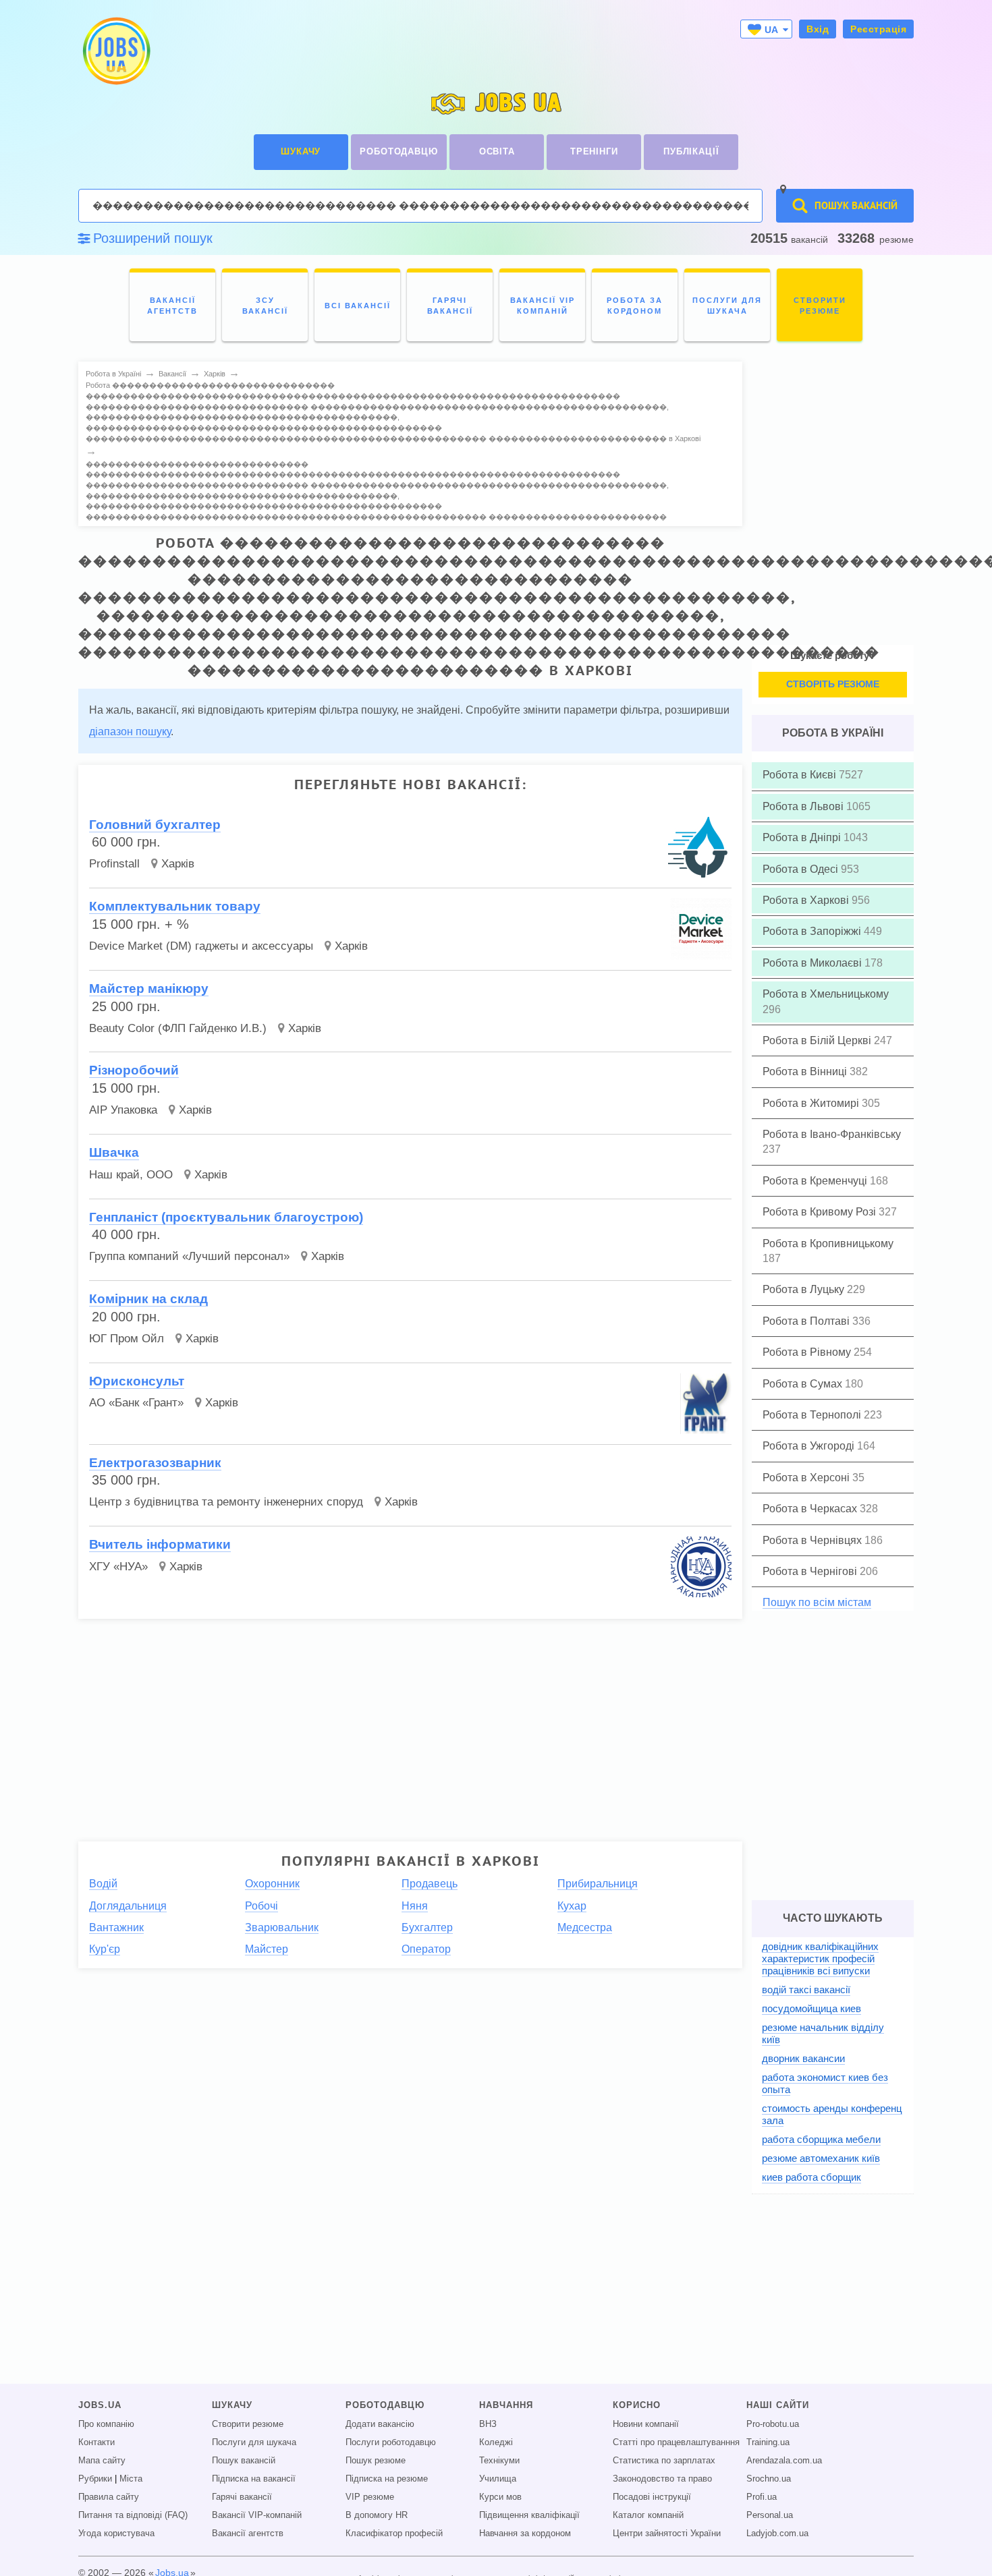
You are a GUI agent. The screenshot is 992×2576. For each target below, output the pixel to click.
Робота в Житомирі (812, 1103)
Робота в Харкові (807, 900)
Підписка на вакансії (254, 2479)
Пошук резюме (376, 2461)
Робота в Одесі (802, 869)
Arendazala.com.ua (784, 2461)
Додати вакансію (380, 2424)
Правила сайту (109, 2497)
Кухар (572, 1906)
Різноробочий (134, 1070)
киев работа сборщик (811, 2177)
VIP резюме (370, 2497)
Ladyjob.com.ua (777, 2534)
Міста (131, 2479)
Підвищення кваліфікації (529, 2515)
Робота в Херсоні (807, 1478)
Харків (178, 864)
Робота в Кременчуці (816, 1181)
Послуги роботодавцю (391, 2442)
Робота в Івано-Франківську (832, 1134)
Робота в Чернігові (811, 1571)
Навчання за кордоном (525, 2534)
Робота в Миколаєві (814, 963)
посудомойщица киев (811, 2008)
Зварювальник (282, 1927)
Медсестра (585, 1927)
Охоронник (272, 1884)
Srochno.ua (769, 2479)
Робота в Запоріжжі (813, 931)
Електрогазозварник (155, 1463)
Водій (103, 1884)
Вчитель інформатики (160, 1544)
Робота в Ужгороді (810, 1446)
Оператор (426, 1949)
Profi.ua (762, 2497)
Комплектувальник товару (175, 906)
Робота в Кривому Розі (821, 1212)
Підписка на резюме (387, 2479)
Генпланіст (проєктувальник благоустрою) (226, 1217)
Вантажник (116, 1927)
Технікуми (499, 2461)
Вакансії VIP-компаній (257, 2515)
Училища (498, 2479)
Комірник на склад (148, 1299)
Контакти (97, 2442)
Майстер (267, 1949)
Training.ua (768, 2442)
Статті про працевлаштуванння (676, 2442)
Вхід (818, 29)
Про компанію (106, 2424)
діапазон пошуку (130, 732)
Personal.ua (770, 2515)
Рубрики (95, 2479)
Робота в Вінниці (806, 1071)
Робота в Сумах (804, 1384)
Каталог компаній (648, 2515)
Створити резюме (248, 2424)
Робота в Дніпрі (803, 837)
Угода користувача (116, 2534)
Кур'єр (105, 1949)
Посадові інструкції (652, 2497)
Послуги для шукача (254, 2442)
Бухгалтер (427, 1927)
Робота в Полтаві (807, 1321)
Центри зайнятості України (667, 2534)
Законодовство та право (662, 2479)
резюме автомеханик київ (821, 2158)
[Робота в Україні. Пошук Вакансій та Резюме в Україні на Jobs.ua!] (115, 51)
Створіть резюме (833, 684)
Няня (415, 1906)
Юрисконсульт (137, 1381)
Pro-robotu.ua (773, 2424)
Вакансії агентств (248, 2534)
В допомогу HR (377, 2515)
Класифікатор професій (394, 2534)
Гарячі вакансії (242, 2497)
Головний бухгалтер (155, 825)
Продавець (430, 1884)
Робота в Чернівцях (814, 1540)
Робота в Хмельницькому (826, 994)
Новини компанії (646, 2424)
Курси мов (500, 2497)
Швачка (114, 1152)
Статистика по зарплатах (664, 2461)
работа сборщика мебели (821, 2139)
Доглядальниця (128, 1906)
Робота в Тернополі (813, 1415)
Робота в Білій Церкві (818, 1040)
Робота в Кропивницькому (828, 1243)
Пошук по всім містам (817, 1602)
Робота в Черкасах (811, 1509)
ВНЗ (488, 2424)
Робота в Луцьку (805, 1289)
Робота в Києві (801, 775)
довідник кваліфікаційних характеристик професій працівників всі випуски (820, 1958)
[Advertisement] (401, 1725)
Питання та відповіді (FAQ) (133, 2515)
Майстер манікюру (149, 989)
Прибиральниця (598, 1884)
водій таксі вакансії (806, 1990)
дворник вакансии (803, 2058)
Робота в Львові (804, 806)
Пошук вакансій (244, 2461)
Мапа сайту (102, 2461)
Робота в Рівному (808, 1352)
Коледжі (496, 2442)
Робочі (261, 1906)
